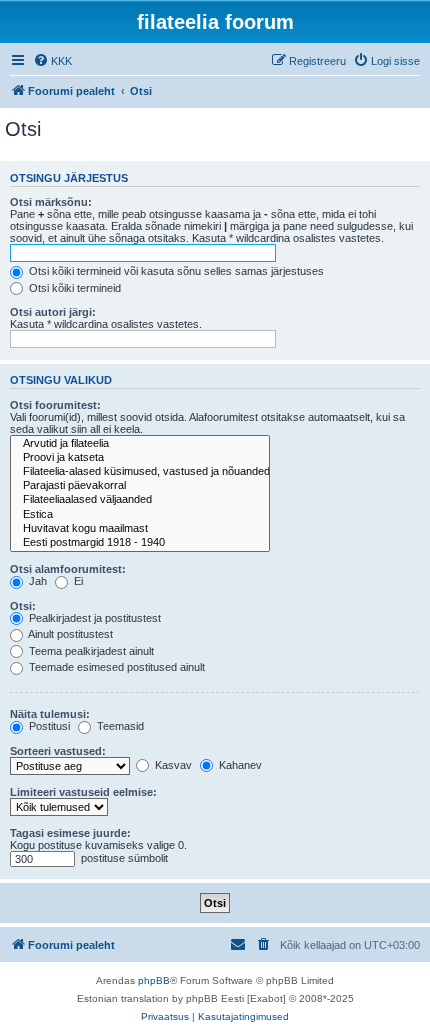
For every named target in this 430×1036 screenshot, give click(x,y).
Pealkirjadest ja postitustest (93, 618)
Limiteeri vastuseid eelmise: (83, 792)
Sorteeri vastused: (58, 751)
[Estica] (140, 515)
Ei (77, 581)
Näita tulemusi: (50, 714)
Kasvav (172, 765)
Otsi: (23, 606)
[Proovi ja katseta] (140, 458)
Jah (36, 581)
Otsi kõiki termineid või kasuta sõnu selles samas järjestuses (175, 271)
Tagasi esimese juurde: (70, 833)
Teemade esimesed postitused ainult (115, 667)
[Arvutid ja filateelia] (140, 444)
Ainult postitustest (69, 634)
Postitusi (48, 726)
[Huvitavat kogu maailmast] (140, 529)
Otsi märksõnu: (51, 202)
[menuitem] (52, 61)
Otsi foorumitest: (55, 405)
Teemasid (119, 726)
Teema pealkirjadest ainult (90, 651)
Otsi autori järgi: (53, 312)
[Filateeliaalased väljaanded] (140, 500)
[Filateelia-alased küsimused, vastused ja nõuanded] (140, 472)
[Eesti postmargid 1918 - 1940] (140, 543)
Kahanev (239, 765)
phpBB (154, 980)
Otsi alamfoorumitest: (68, 569)
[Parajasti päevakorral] (140, 486)
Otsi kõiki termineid (73, 288)
